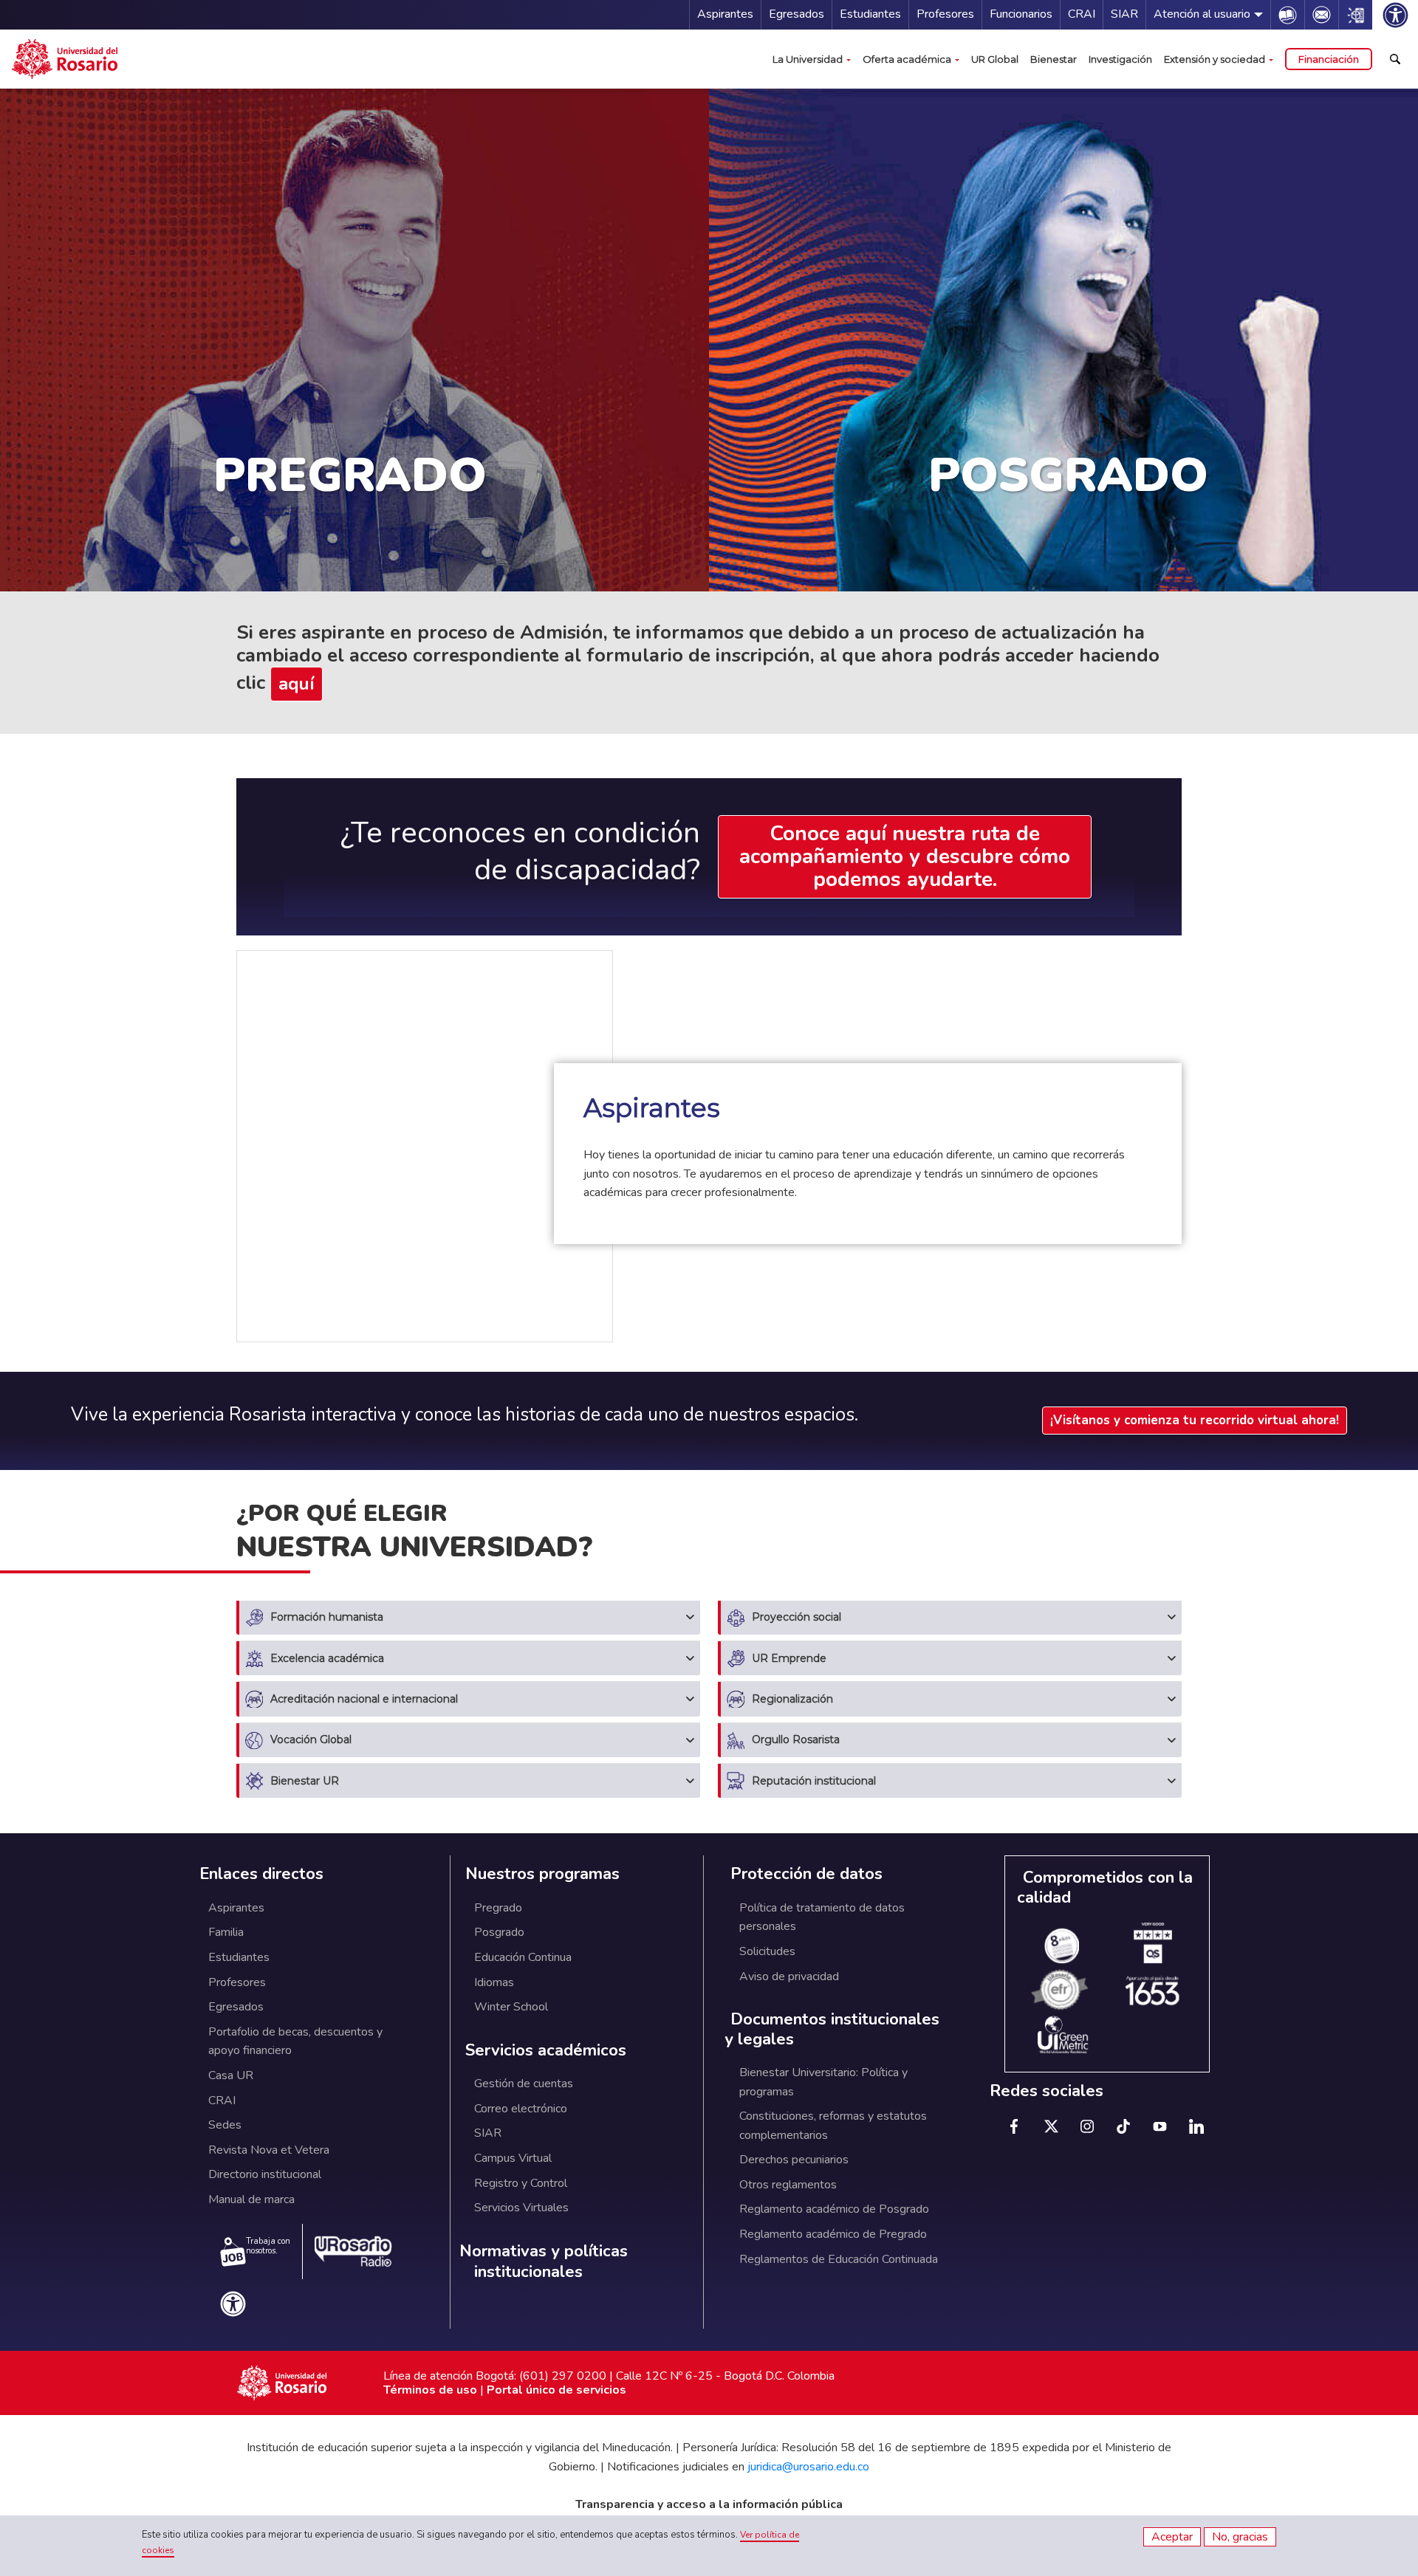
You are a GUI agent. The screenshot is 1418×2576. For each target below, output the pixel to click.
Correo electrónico (521, 2109)
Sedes (225, 2125)
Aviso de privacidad (789, 1976)
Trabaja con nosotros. (268, 2246)
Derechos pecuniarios (794, 2160)
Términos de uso (430, 2390)
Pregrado (498, 1908)
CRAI (1082, 14)
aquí (297, 684)
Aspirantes (725, 14)
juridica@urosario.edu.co (808, 2467)
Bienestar (1054, 59)
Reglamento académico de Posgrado (834, 2209)
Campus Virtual (513, 2158)
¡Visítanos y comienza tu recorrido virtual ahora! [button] (1195, 1420)
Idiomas (494, 1982)
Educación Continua (523, 1957)
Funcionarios (1021, 14)
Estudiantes (870, 14)
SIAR (1124, 14)
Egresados (797, 14)
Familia (226, 1932)
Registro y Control (521, 2183)
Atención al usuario (1202, 14)
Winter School (511, 2007)
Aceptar (1172, 2537)
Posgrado (499, 1932)
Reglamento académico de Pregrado (833, 2234)
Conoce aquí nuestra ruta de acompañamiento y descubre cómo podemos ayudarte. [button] (905, 856)
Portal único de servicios (556, 2390)
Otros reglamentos (788, 2185)
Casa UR (231, 2075)
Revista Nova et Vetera (269, 2150)
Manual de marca (251, 2199)
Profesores (945, 14)
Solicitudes (767, 1951)
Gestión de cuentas (524, 2084)
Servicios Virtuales (521, 2208)
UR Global (995, 59)
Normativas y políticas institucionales (544, 2262)
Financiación (1329, 59)
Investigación (1120, 59)
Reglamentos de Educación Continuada (839, 2259)
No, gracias (1240, 2537)
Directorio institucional (265, 2174)
